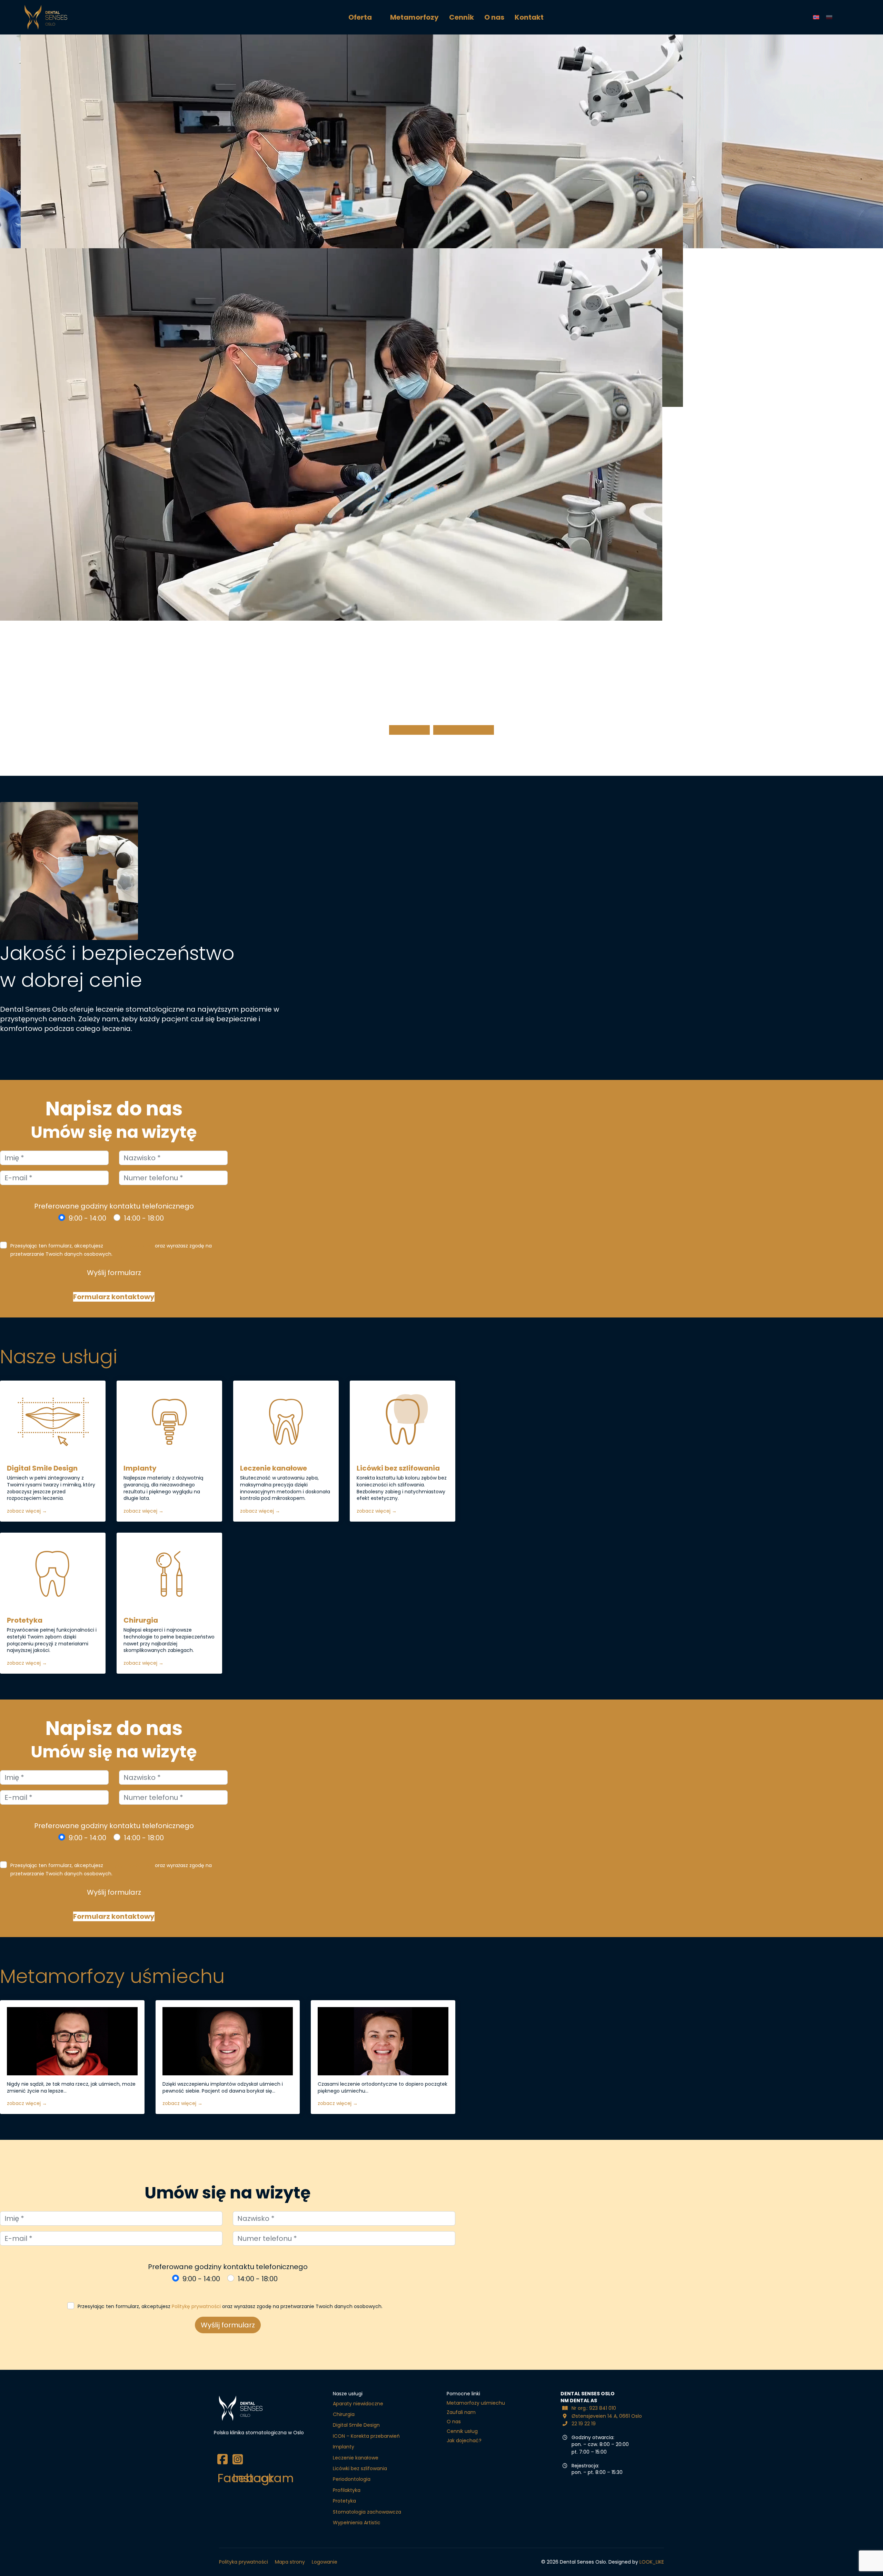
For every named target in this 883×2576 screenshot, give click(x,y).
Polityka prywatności (244, 2562)
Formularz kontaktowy (114, 1297)
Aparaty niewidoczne (358, 2404)
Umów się (413, 730)
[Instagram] (237, 2454)
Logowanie (325, 2562)
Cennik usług (462, 2431)
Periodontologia (352, 2479)
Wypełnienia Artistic (357, 2523)
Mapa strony (290, 2562)
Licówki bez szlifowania (398, 1468)
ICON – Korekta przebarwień (366, 2436)
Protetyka (25, 1620)
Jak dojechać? (468, 730)
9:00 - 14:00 (87, 1218)
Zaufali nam (461, 2412)
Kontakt (529, 17)
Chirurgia (141, 1620)
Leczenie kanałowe (274, 1468)
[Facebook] (221, 2454)
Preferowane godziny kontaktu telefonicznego (114, 1206)
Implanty (140, 1468)
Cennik (462, 17)
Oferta (360, 17)
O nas (494, 17)
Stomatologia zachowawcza (367, 2512)
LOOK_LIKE (652, 2562)
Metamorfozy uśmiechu (476, 2403)
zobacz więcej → (27, 1511)
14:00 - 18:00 (144, 1218)
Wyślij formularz (114, 1273)
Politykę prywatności (129, 1246)
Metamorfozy (414, 17)
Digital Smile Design (42, 1468)
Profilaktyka (347, 2490)
